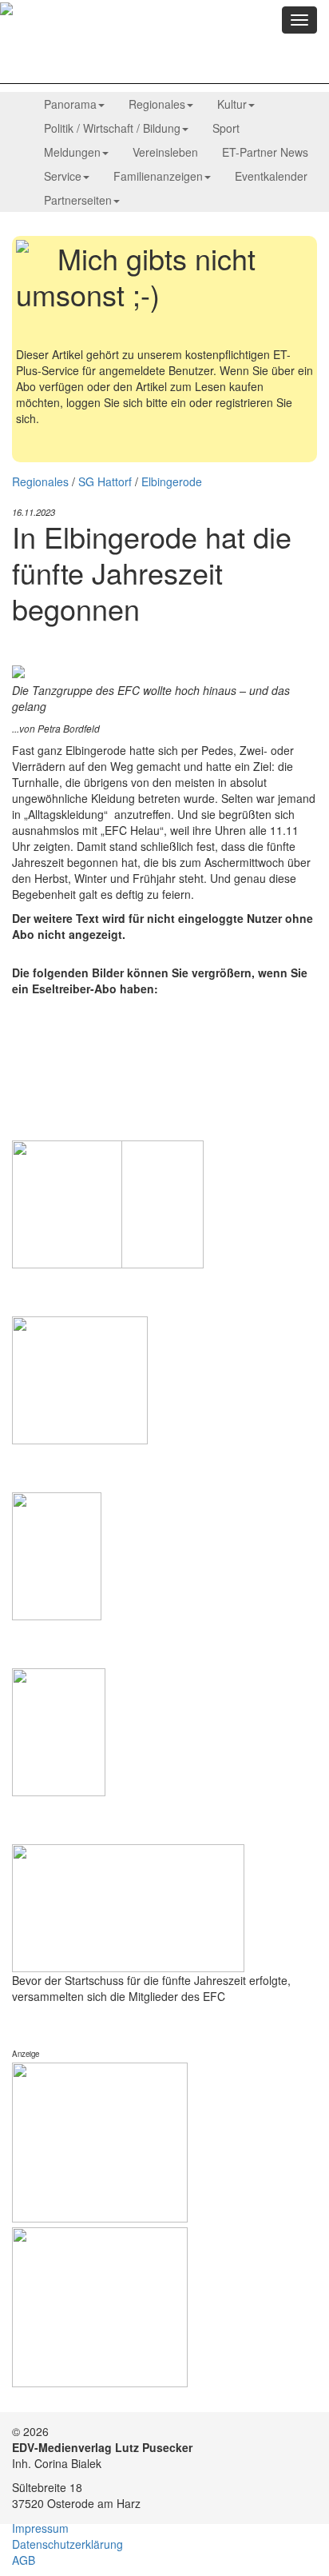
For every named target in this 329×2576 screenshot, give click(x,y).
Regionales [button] (157, 104)
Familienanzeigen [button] (158, 176)
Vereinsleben (165, 152)
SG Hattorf (105, 481)
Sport (226, 128)
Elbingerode (172, 481)
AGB (24, 2560)
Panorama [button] (70, 104)
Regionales (40, 481)
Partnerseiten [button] (78, 200)
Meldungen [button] (72, 152)
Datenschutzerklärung (67, 2544)
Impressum (40, 2528)
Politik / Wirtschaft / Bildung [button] (112, 128)
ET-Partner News (265, 152)
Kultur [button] (232, 104)
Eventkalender (271, 176)
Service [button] (63, 176)
